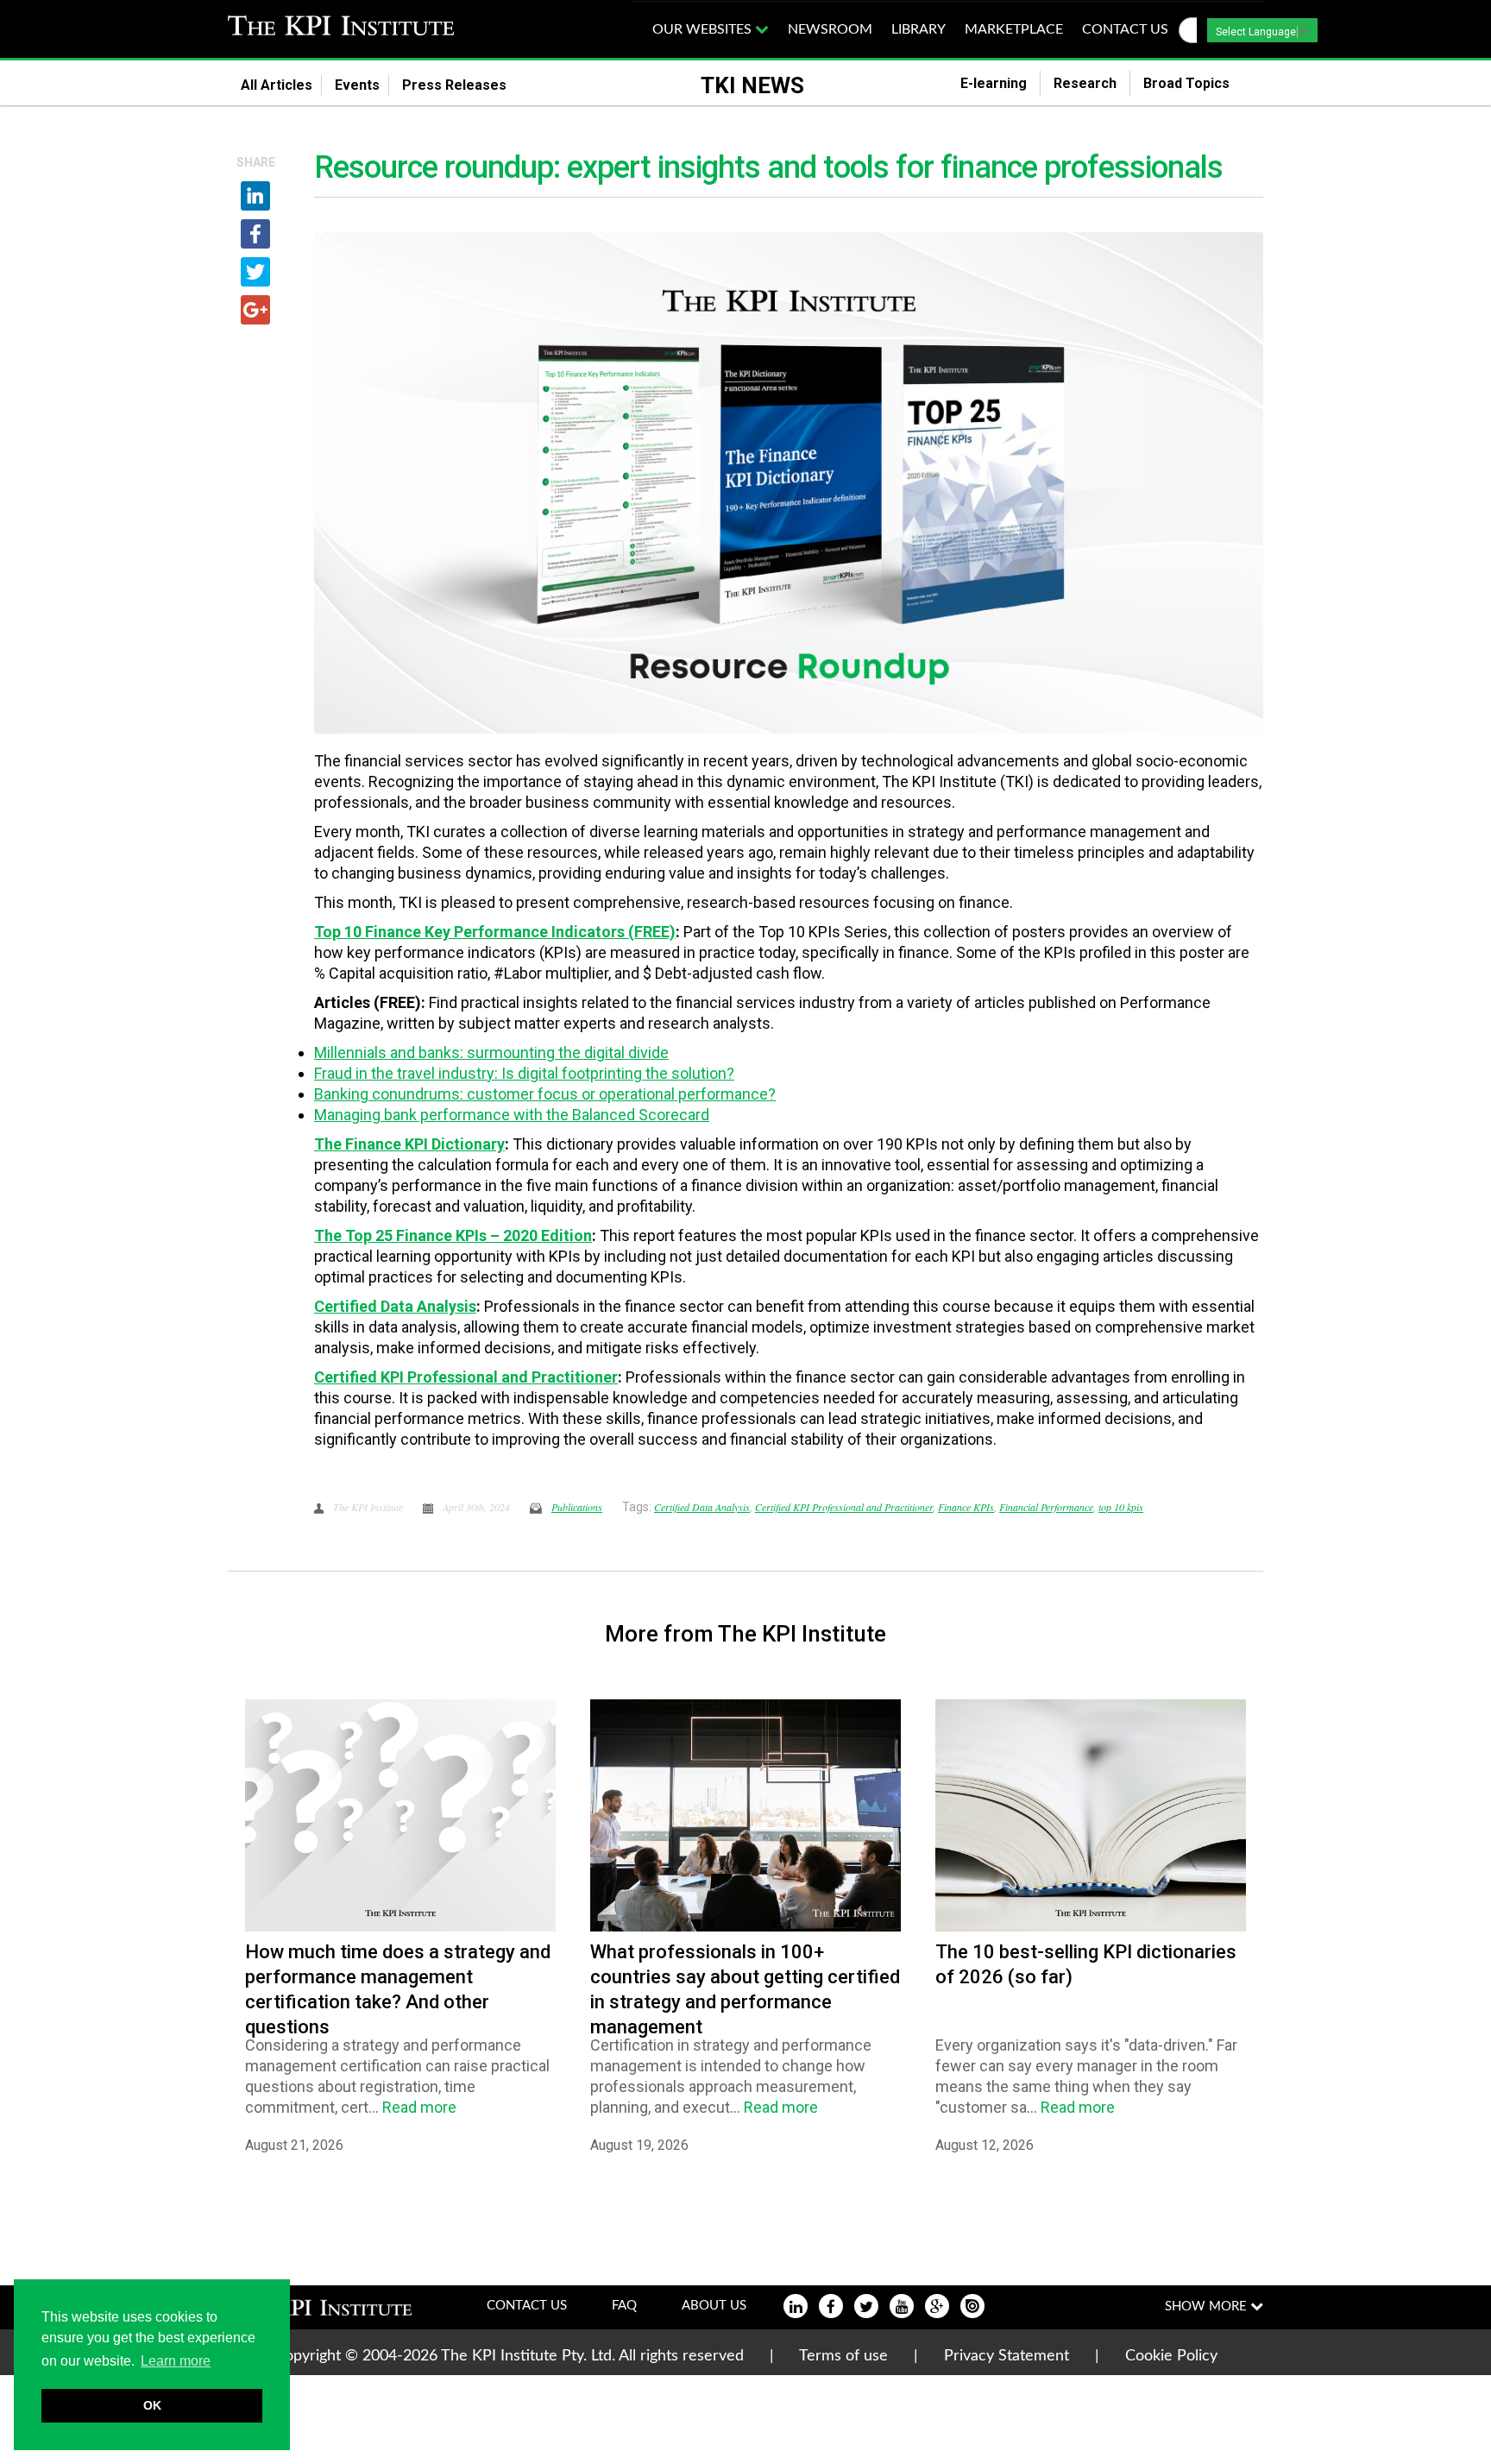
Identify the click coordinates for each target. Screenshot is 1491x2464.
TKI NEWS (752, 85)
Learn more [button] (176, 2361)
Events (357, 85)
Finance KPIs (966, 1507)
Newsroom (830, 29)
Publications (577, 1507)
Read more (419, 2107)
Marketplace (1014, 29)
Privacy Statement (1007, 2356)
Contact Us (527, 2306)
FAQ (624, 2306)
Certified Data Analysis (702, 1507)
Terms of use (843, 2356)
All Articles (277, 85)
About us (714, 2306)
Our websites (704, 29)
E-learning (994, 83)
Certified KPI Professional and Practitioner (844, 1507)
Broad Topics (1197, 83)
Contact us (1125, 29)
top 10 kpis (1121, 1507)
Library (919, 29)
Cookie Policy (1171, 2356)
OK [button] (152, 2405)
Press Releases (465, 85)
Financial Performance (1046, 1507)
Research (1085, 83)
